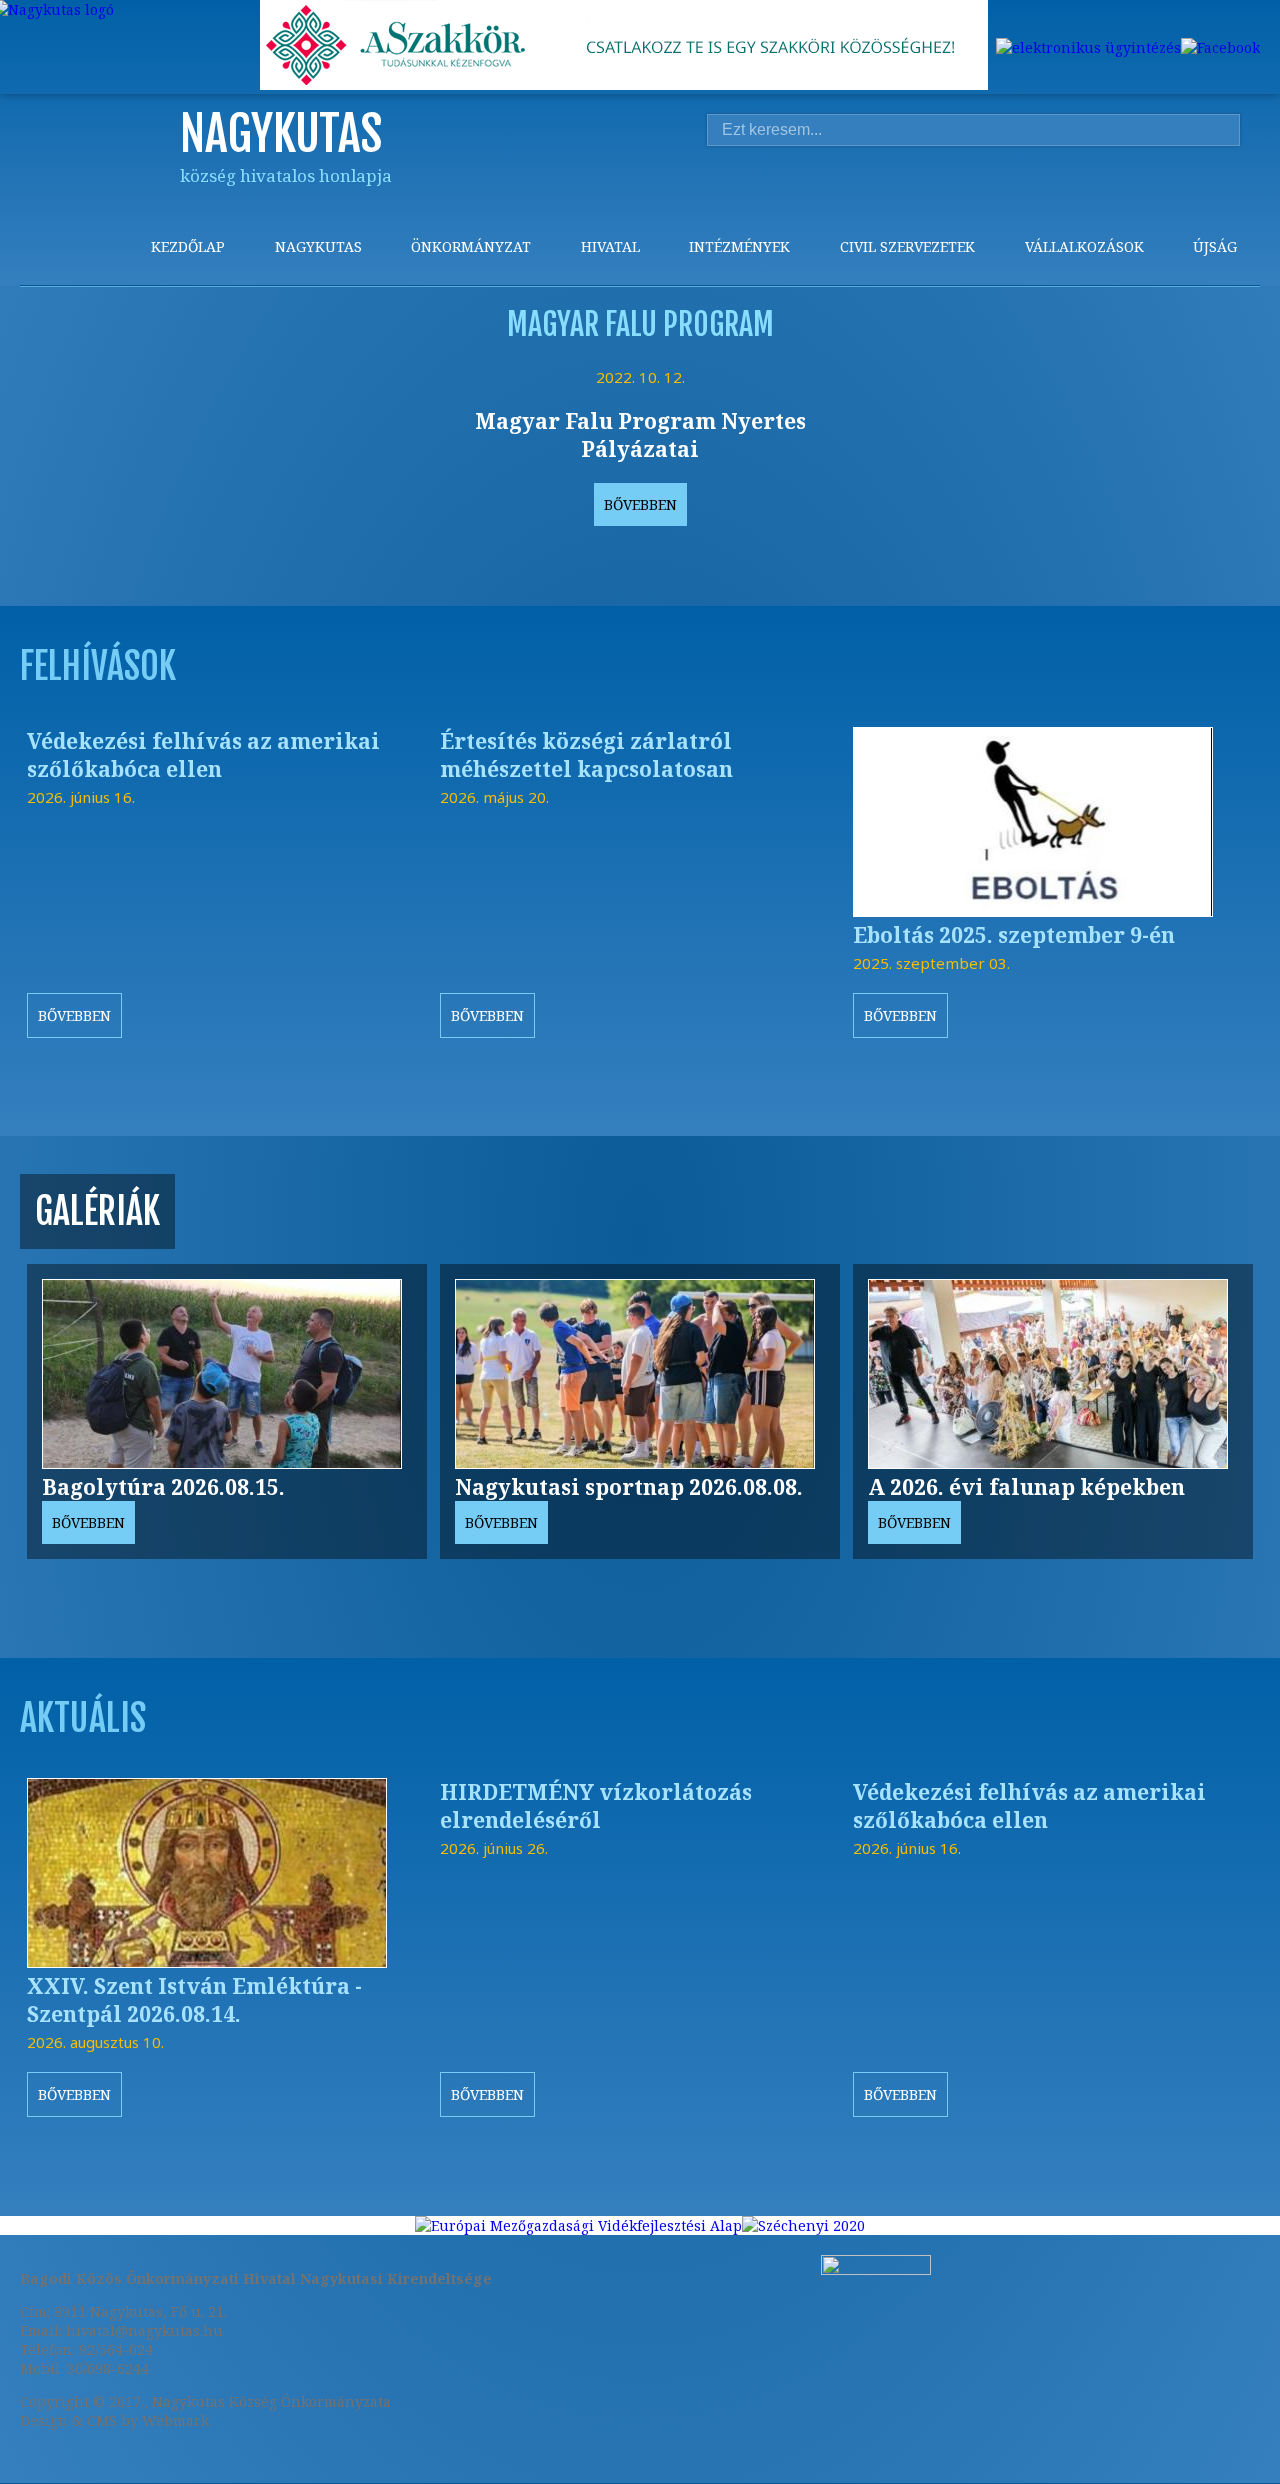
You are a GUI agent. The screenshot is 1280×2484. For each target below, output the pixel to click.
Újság (1215, 246)
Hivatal (610, 246)
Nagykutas (318, 246)
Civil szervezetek (907, 246)
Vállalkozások (1084, 246)
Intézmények (739, 246)
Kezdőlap (188, 246)
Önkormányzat (471, 246)
